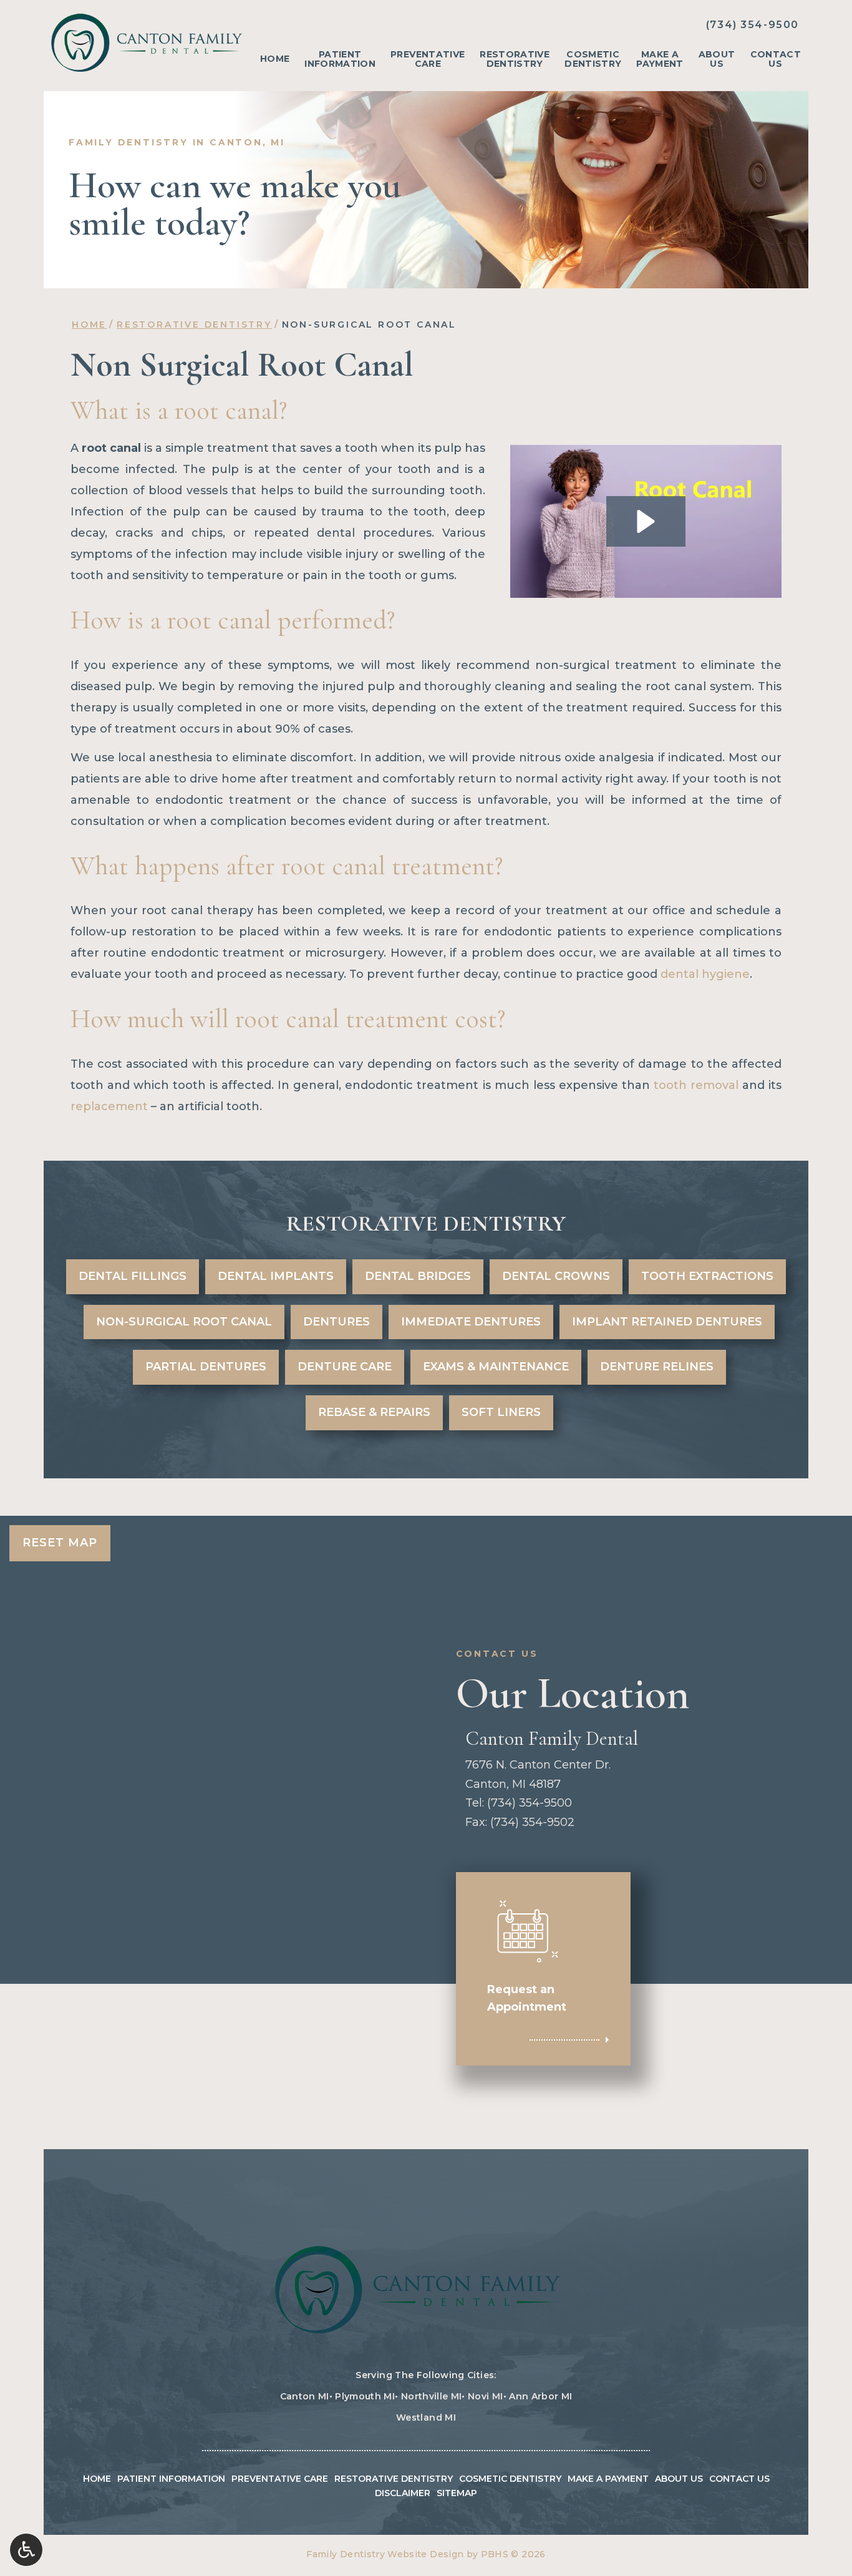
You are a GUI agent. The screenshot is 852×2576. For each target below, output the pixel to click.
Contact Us (739, 2479)
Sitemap (457, 2493)
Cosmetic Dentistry (510, 2479)
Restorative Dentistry (194, 324)
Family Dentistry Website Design (385, 2554)
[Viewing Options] (26, 2550)
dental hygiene (705, 974)
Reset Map (60, 1543)
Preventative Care (280, 2479)
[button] (646, 521)
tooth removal (696, 1085)
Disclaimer (403, 2493)
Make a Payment (608, 2479)
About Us (679, 2479)
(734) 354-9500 (753, 25)
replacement (111, 1106)
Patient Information (171, 2479)
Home (275, 59)
